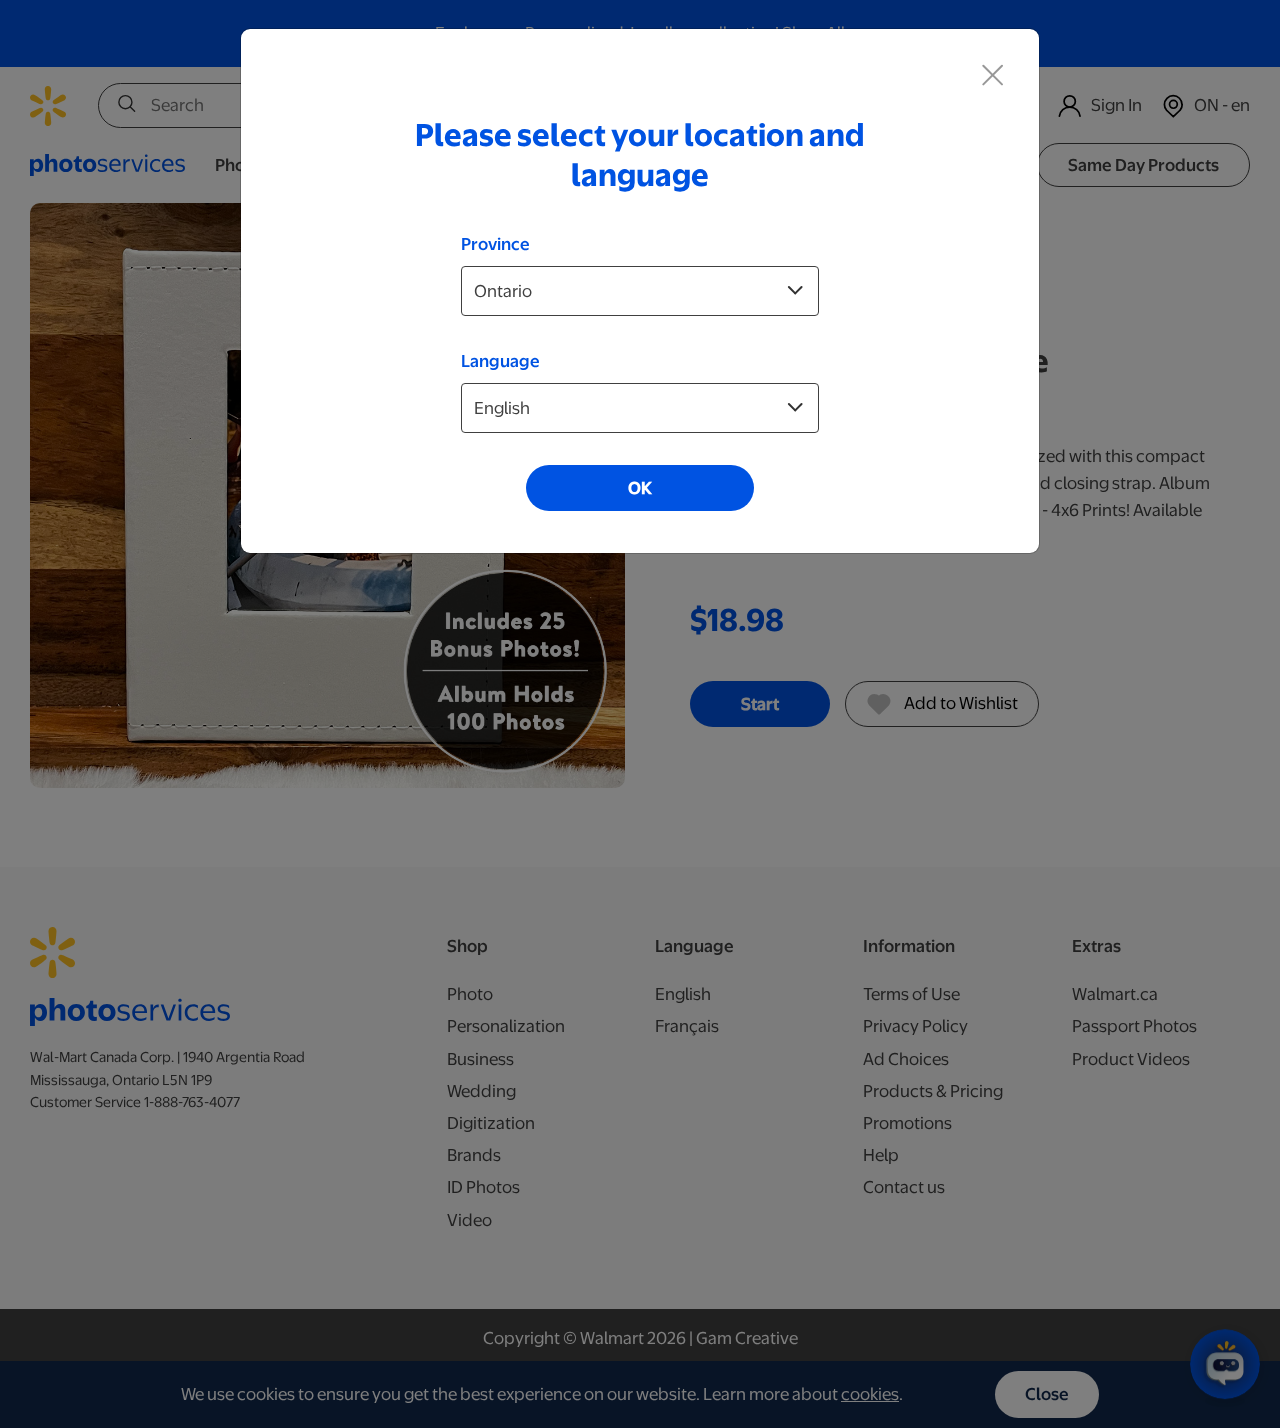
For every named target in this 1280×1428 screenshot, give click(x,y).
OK (640, 488)
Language (500, 361)
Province (495, 244)
